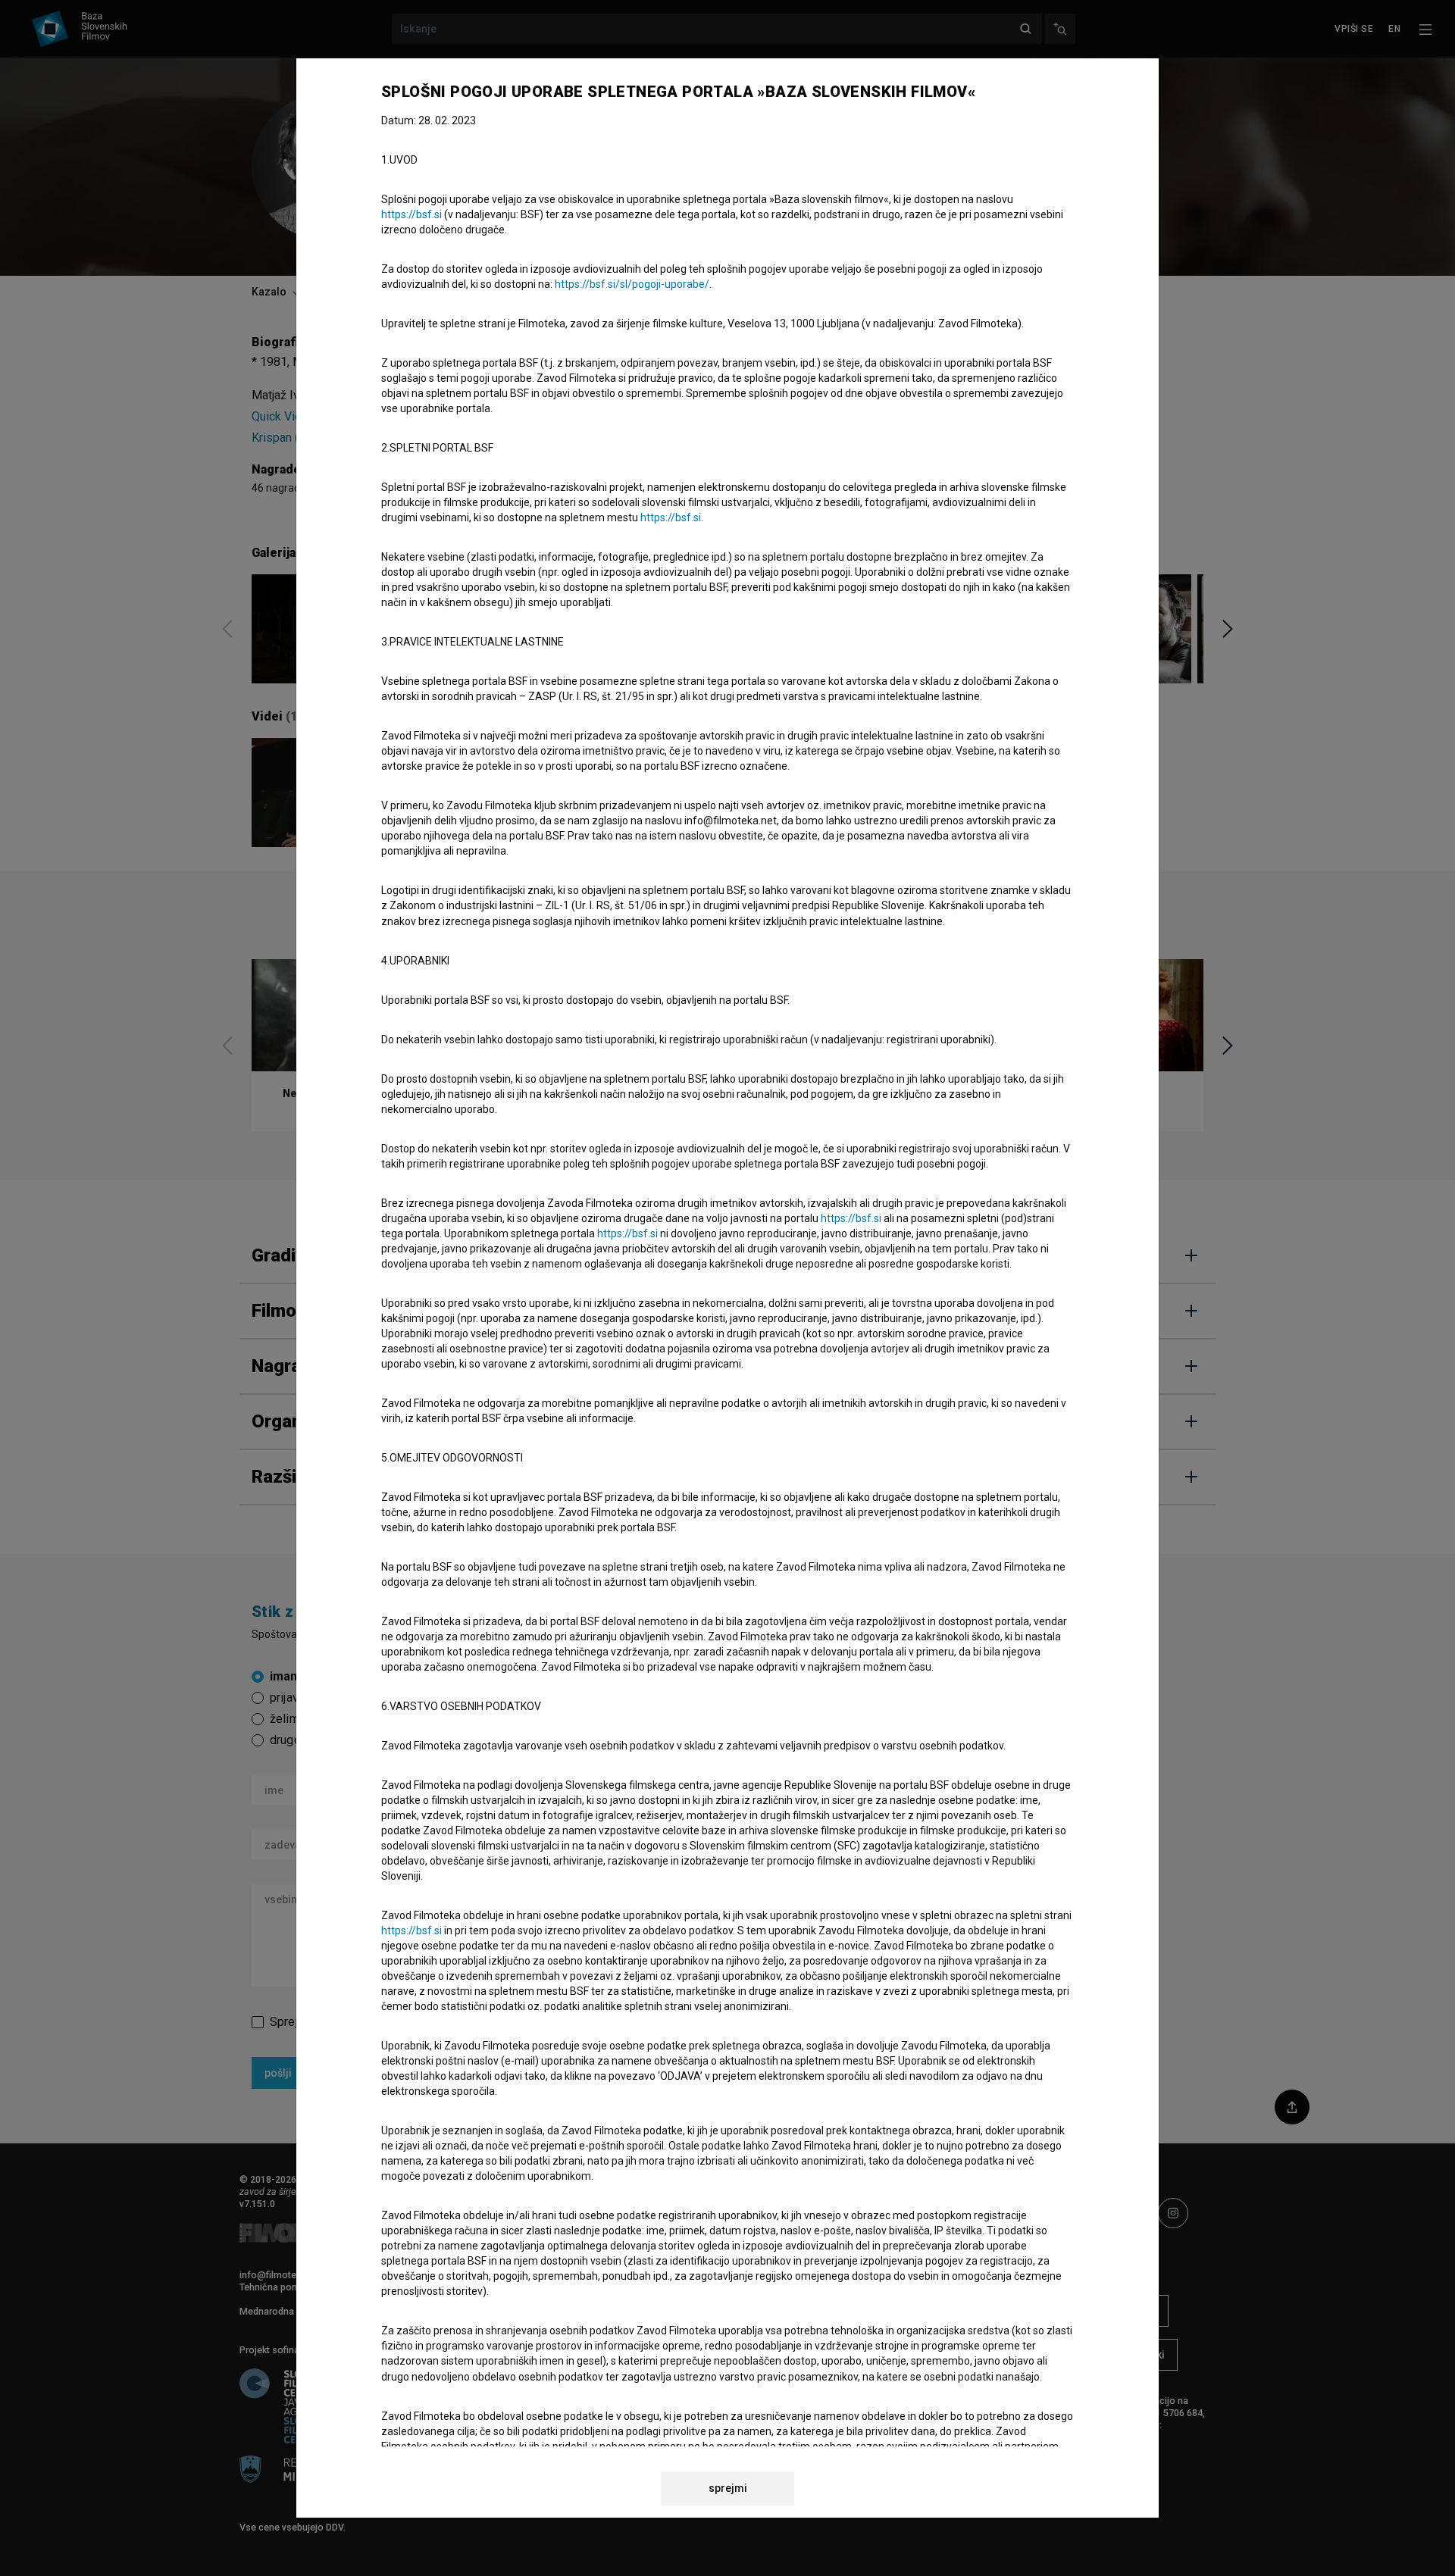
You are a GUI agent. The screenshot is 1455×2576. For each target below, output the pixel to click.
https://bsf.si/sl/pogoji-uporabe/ (632, 284)
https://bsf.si (411, 214)
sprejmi (728, 2488)
